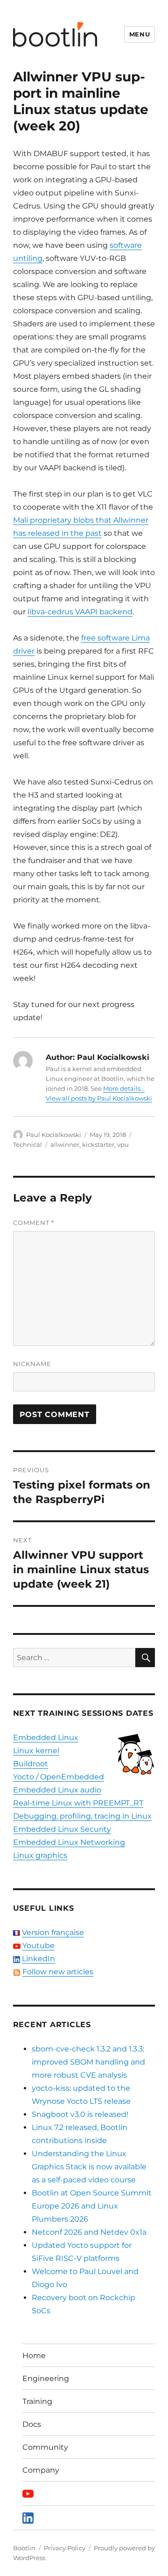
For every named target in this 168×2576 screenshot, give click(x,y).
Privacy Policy (65, 2548)
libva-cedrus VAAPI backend (80, 612)
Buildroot (31, 1764)
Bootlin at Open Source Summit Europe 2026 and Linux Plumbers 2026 (92, 2206)
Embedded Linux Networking (69, 1842)
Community (45, 2447)
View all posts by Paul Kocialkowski (99, 1098)
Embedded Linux (46, 1738)
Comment (34, 1223)
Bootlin (24, 2548)
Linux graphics (40, 1855)
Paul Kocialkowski (54, 1135)
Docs (32, 2424)
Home (34, 2356)
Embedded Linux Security (62, 1829)
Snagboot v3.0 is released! (80, 2114)
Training (37, 2401)
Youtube (38, 1946)
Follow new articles (58, 1972)
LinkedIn (38, 1959)
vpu (123, 1144)
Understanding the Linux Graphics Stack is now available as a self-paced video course (89, 2167)
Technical (28, 1144)
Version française (53, 1932)
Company (41, 2470)
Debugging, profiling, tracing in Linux (82, 1816)
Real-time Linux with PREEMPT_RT (78, 1803)
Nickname (32, 1364)
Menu (140, 34)
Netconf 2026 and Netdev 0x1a (89, 2232)
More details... (124, 1088)
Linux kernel (36, 1751)
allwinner (65, 1144)
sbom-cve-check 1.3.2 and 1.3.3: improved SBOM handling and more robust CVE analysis (88, 2062)
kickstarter (98, 1144)
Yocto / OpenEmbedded (59, 1777)
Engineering (46, 2378)
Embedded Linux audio (57, 1790)
